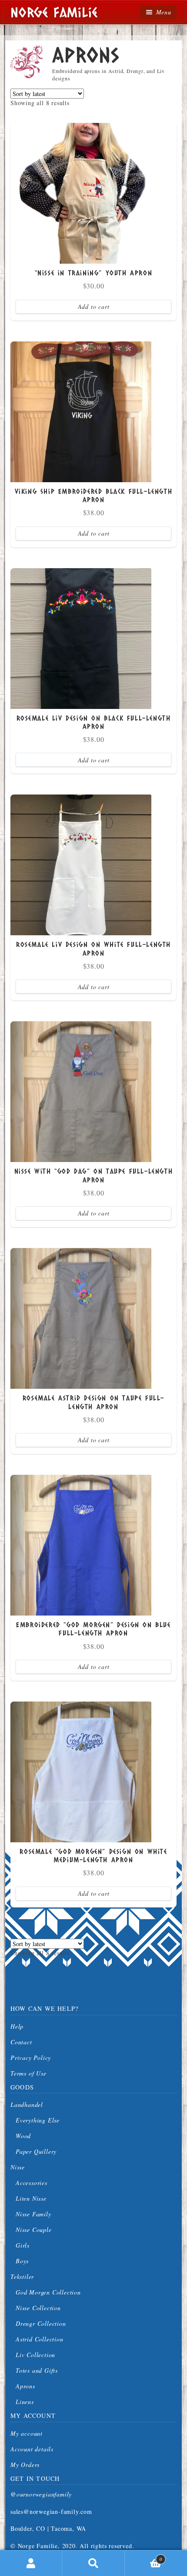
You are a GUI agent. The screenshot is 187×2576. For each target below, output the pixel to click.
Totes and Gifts (37, 2370)
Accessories (32, 2183)
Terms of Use (28, 2073)
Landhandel (27, 2104)
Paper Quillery (36, 2151)
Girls (23, 2245)
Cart (144, 2556)
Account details (32, 2449)
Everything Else (38, 2120)
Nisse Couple (34, 2230)
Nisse (18, 2167)
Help (17, 2026)
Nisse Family (33, 2214)
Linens (25, 2402)
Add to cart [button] (94, 306)
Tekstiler (22, 2276)
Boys (22, 2261)
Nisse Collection (38, 2308)
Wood (23, 2136)
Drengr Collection (41, 2323)
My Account (31, 2563)
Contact (21, 2042)
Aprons (25, 2386)
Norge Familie (54, 12)
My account (27, 2433)
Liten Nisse (31, 2198)
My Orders (25, 2465)
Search (93, 2563)
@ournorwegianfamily (41, 2494)
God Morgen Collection (48, 2292)
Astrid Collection (40, 2339)
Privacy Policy (31, 2058)
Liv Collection (35, 2355)
